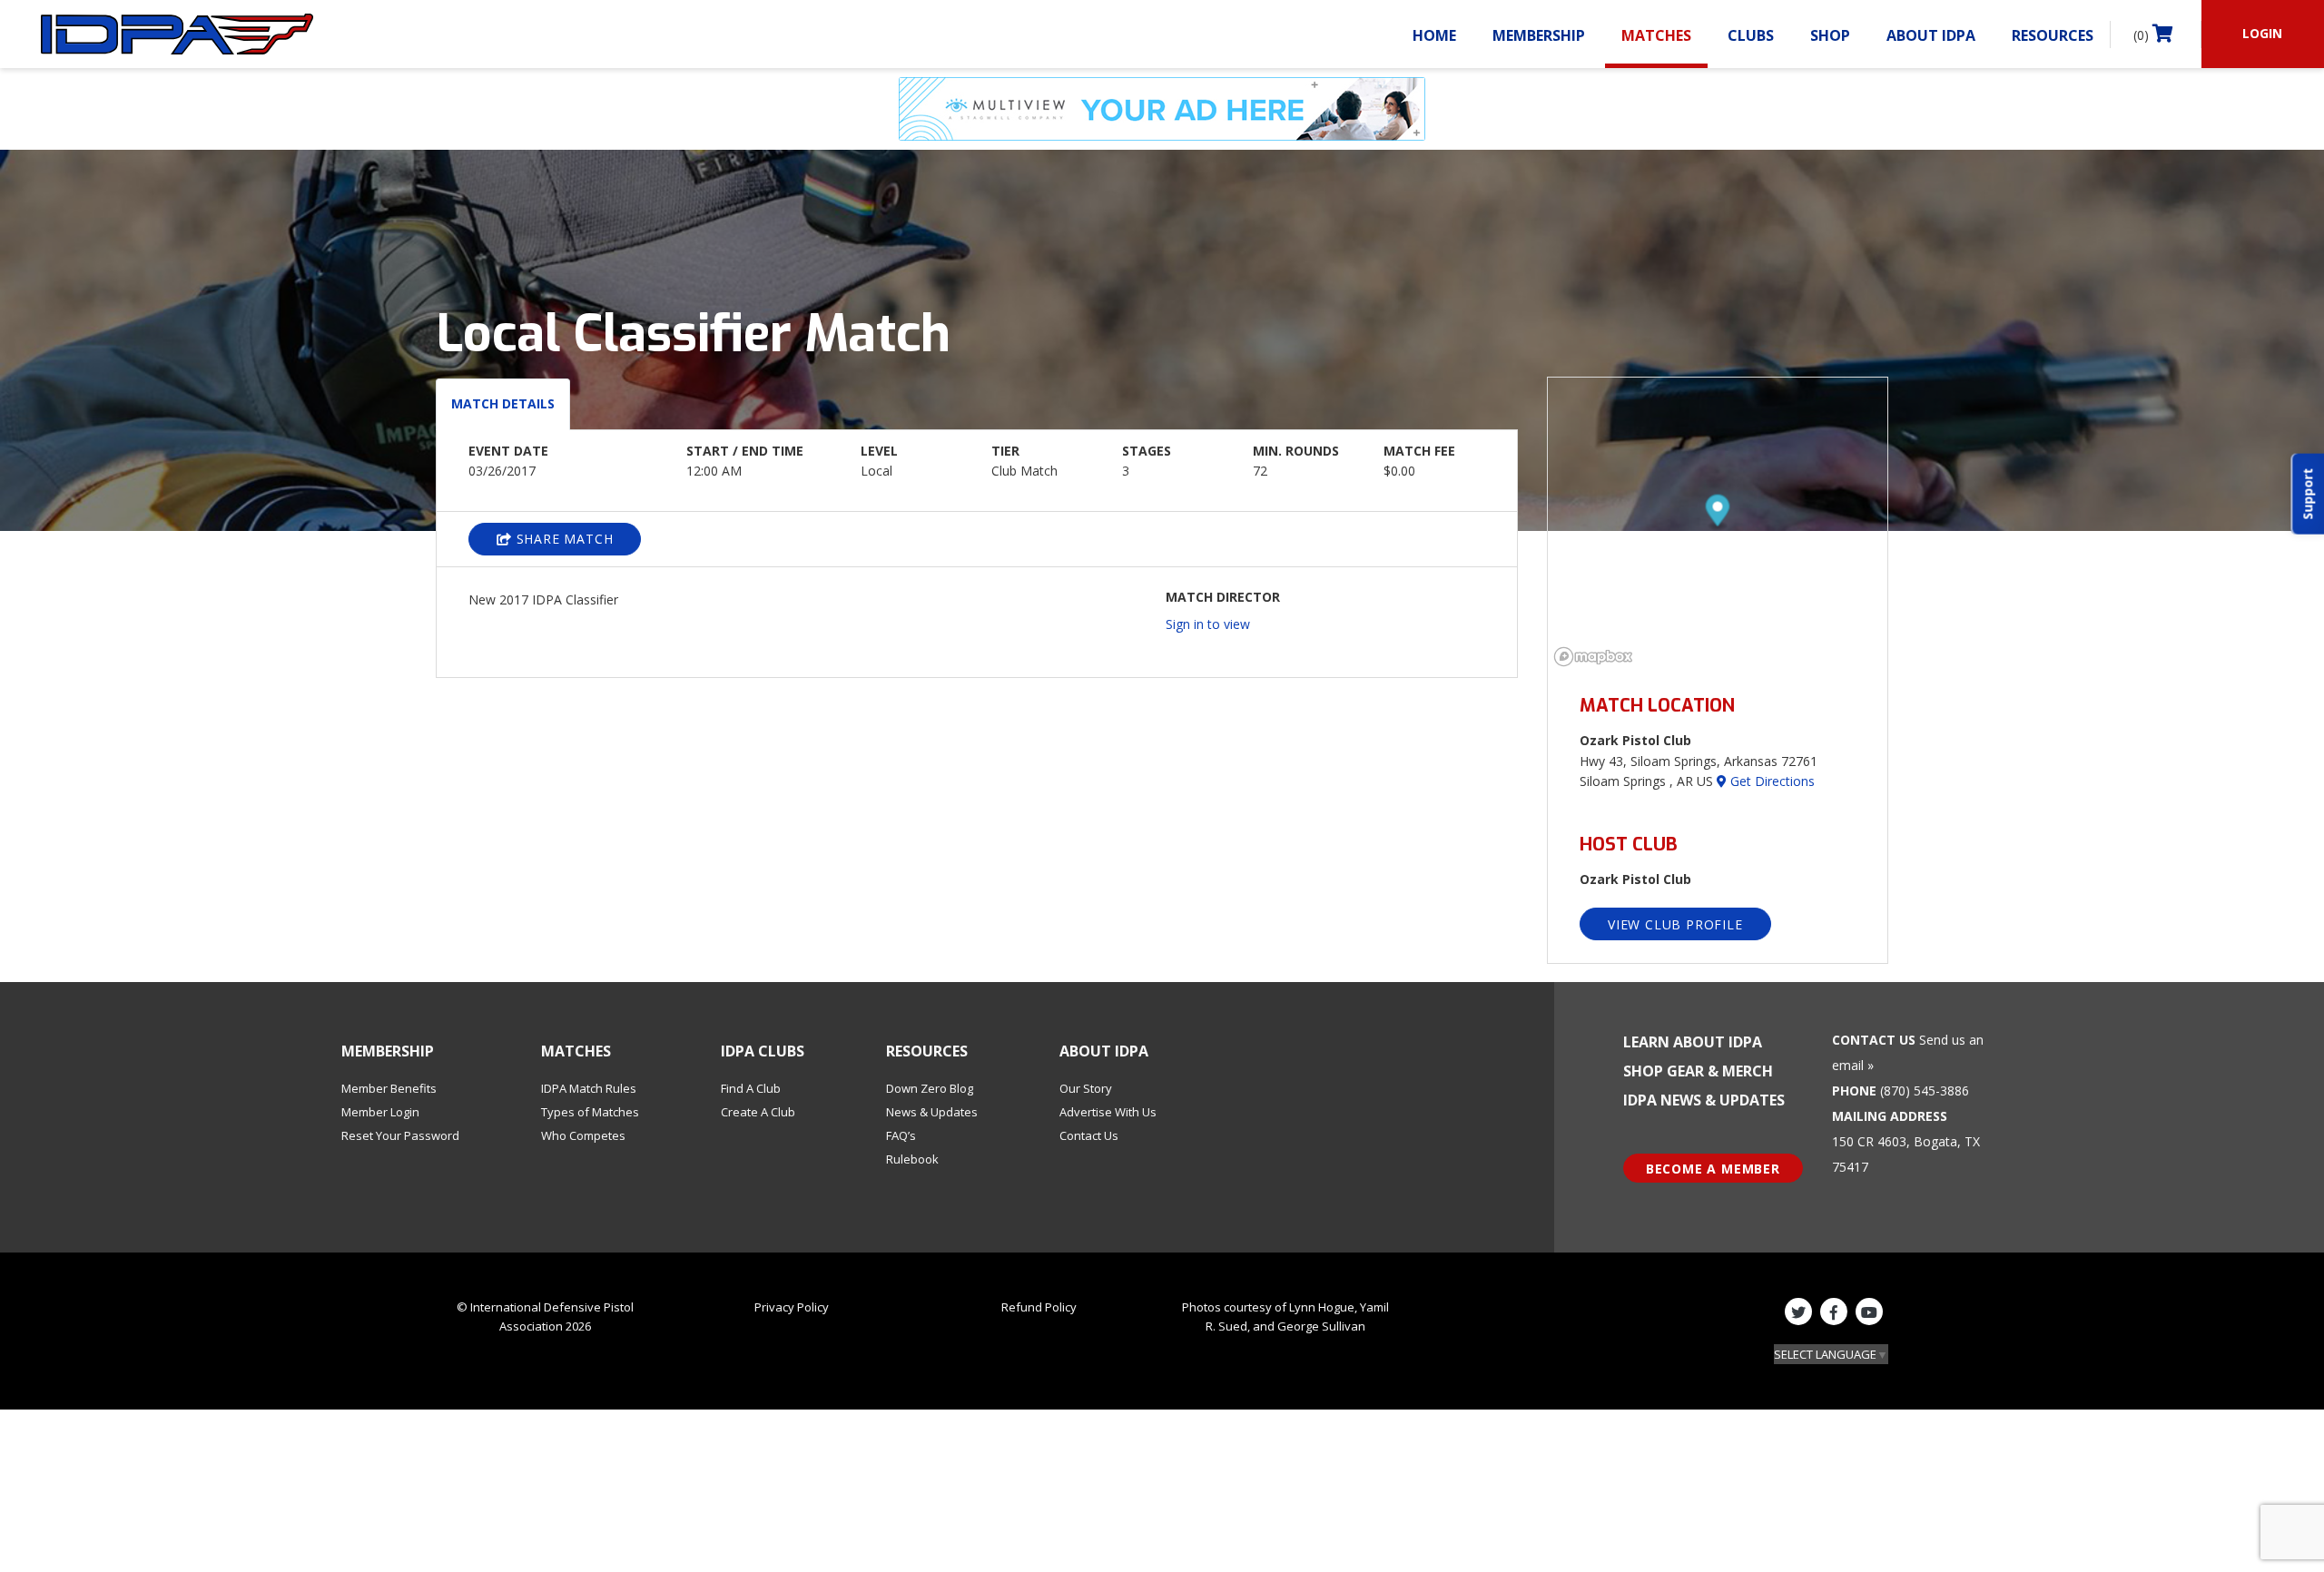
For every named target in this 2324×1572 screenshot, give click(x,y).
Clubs (1751, 35)
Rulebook (912, 1159)
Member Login (380, 1112)
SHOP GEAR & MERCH (1698, 1071)
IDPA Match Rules (589, 1088)
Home (1434, 35)
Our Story (1086, 1088)
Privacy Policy (792, 1307)
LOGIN (2262, 33)
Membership (1539, 35)
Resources (2053, 35)
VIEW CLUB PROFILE (1675, 924)
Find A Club (751, 1088)
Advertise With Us (1108, 1112)
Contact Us (1089, 1135)
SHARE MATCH (563, 539)
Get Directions (1771, 781)
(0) (2143, 35)
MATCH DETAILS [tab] (503, 403)
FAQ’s (901, 1135)
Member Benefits (389, 1088)
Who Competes (583, 1135)
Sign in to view (1208, 624)
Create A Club (758, 1112)
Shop (1830, 35)
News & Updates (932, 1112)
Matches (1656, 35)
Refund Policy (1039, 1307)
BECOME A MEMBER (1713, 1169)
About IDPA (1931, 35)
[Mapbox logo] (1593, 657)
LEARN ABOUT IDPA (1693, 1042)
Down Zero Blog (930, 1088)
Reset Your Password (400, 1135)
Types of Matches (590, 1112)
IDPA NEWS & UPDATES (1704, 1100)
